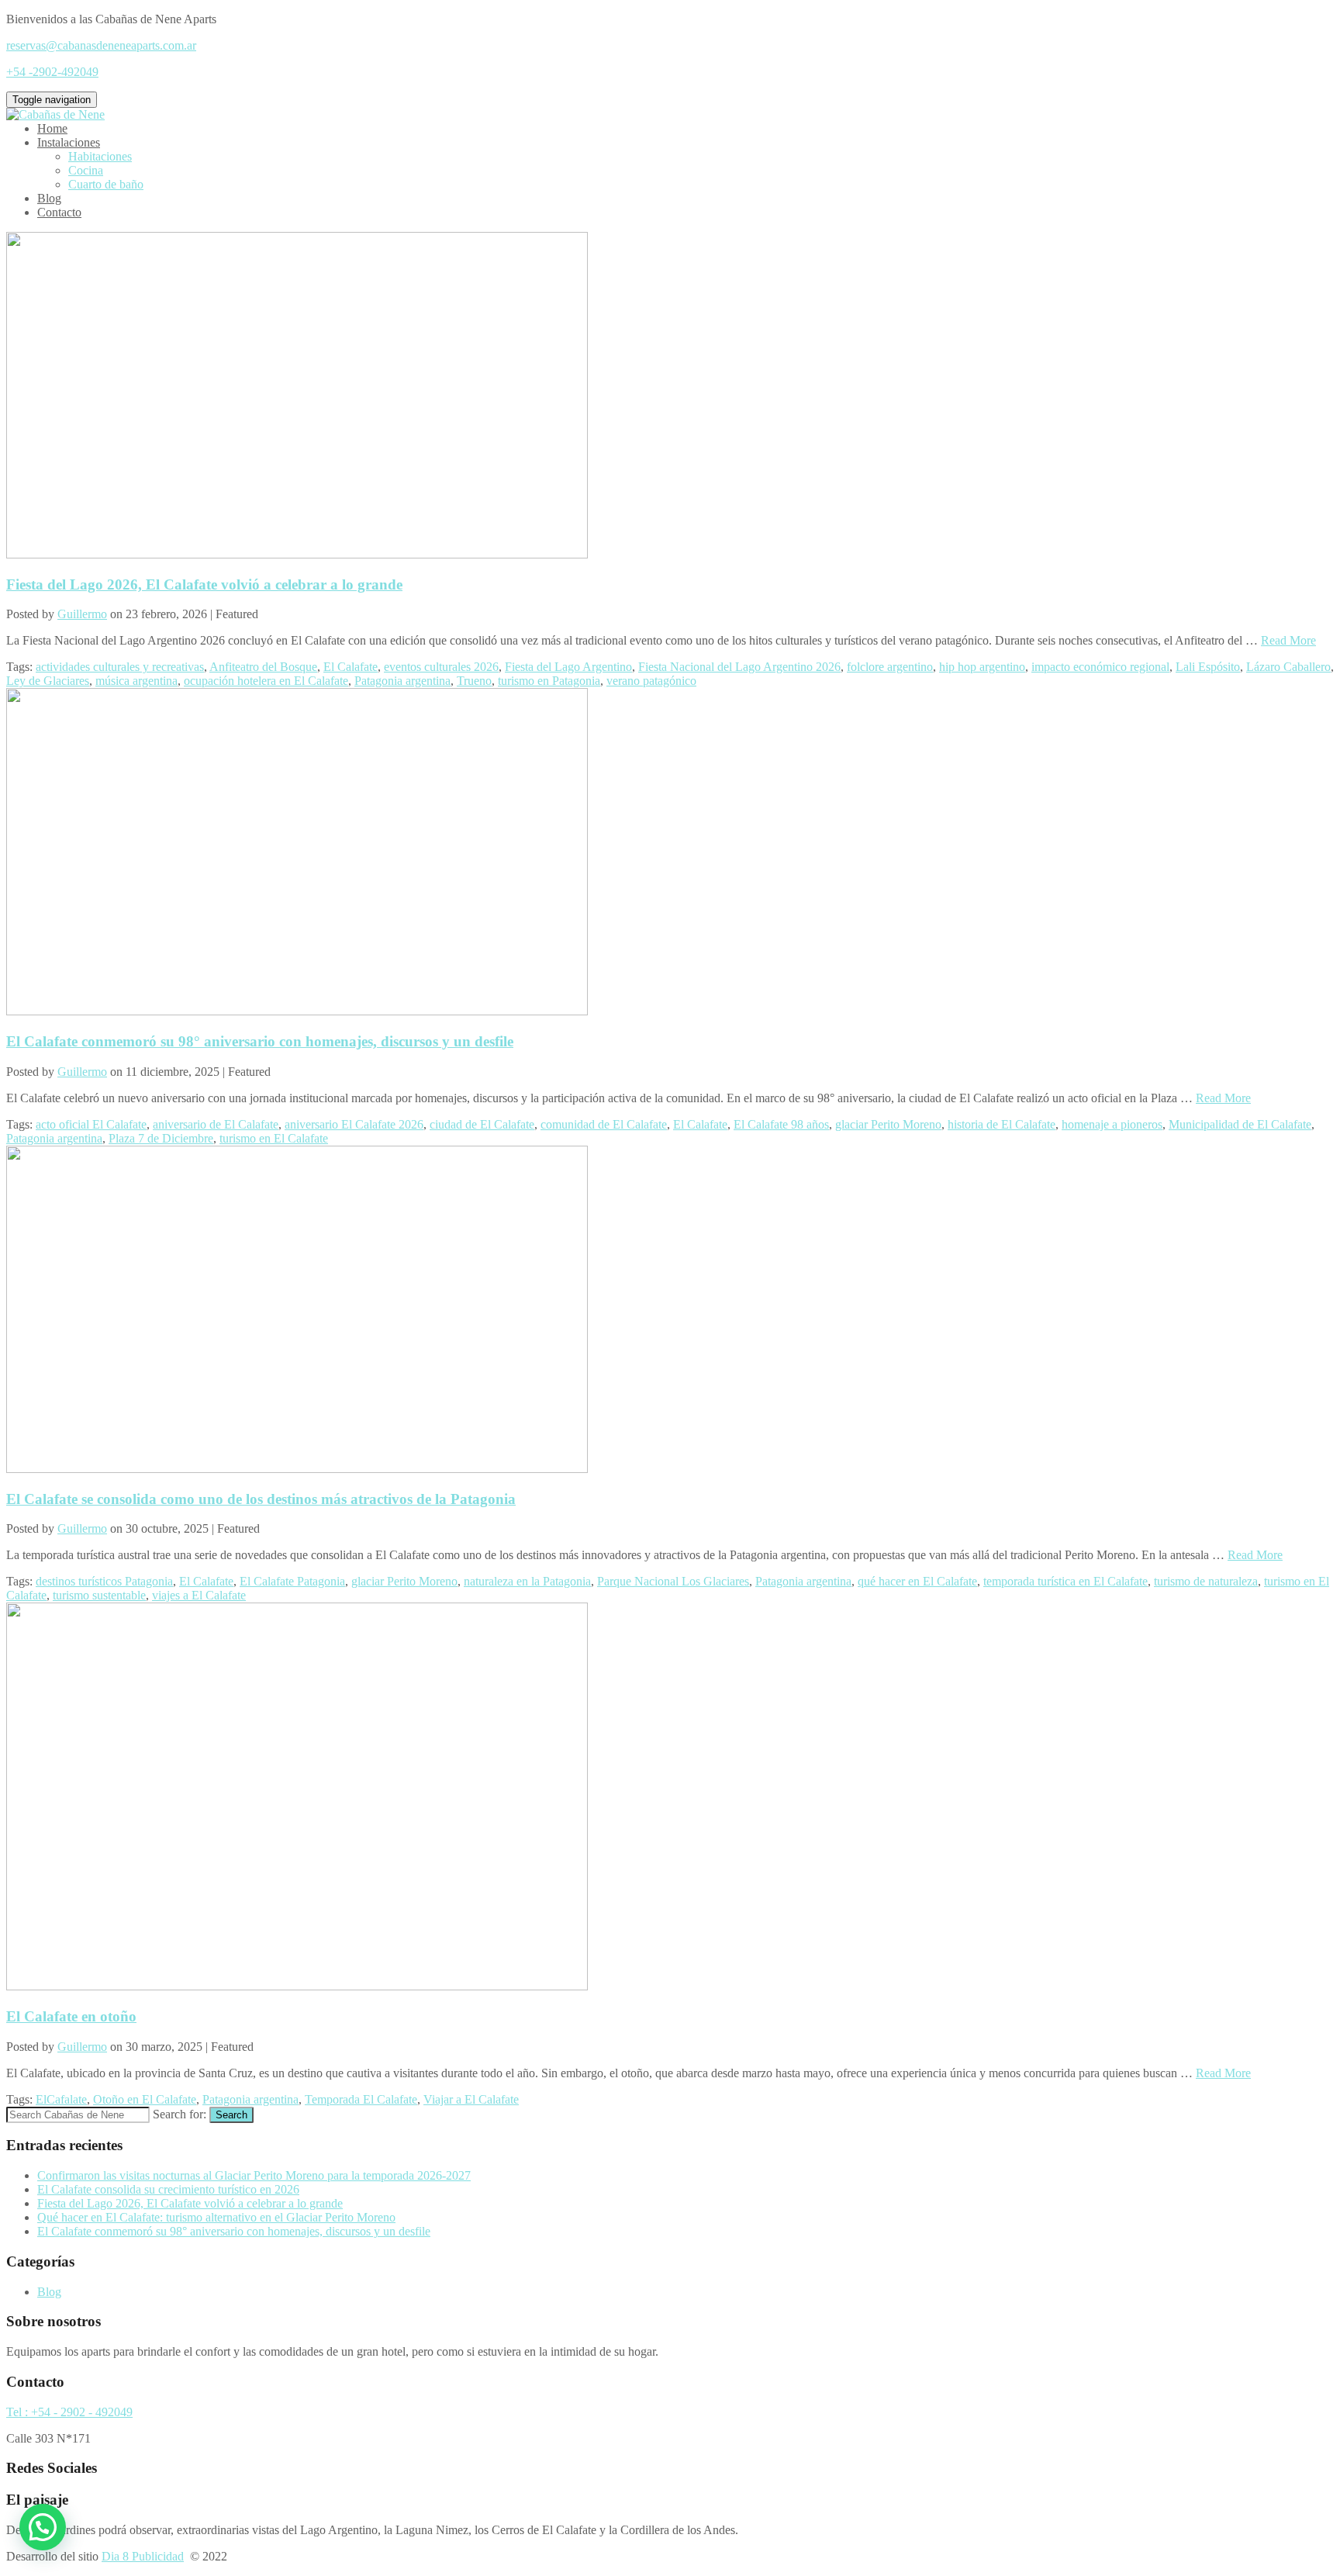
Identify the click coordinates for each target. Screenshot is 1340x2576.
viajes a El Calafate (199, 1595)
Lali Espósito (1208, 667)
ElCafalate (61, 2099)
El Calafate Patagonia (292, 1581)
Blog (49, 198)
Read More (1288, 640)
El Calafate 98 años (781, 1124)
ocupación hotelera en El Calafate (266, 681)
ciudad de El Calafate (482, 1124)
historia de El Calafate (1002, 1124)
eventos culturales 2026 (441, 667)
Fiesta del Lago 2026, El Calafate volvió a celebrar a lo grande (204, 584)
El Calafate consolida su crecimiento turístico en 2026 (168, 2189)
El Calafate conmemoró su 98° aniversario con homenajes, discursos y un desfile (260, 1041)
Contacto (59, 212)
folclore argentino (890, 667)
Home (52, 128)
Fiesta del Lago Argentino (568, 667)
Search (231, 2115)
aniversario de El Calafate (216, 1124)
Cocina (86, 170)
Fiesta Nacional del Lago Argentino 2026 (739, 667)
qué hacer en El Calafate (917, 1581)
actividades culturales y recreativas (120, 667)
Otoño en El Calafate (145, 2099)
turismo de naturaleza (1206, 1581)
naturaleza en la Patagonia (527, 1581)
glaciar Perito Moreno (888, 1124)
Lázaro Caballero (1288, 667)
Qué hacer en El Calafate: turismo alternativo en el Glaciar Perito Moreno (216, 2217)
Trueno (474, 681)
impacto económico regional (1100, 667)
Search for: (180, 2114)
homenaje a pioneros (1112, 1124)
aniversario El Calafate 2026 (354, 1124)
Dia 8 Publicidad (143, 2556)
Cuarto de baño (106, 184)
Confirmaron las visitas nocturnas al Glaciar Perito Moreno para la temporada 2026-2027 (254, 2175)
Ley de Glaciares (48, 681)
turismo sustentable (99, 1595)
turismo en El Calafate (274, 1138)
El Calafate (351, 667)
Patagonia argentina (402, 681)
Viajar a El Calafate (471, 2099)
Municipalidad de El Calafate (1240, 1124)
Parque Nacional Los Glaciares (673, 1581)
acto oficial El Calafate (91, 1124)
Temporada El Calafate (361, 2099)
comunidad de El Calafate (604, 1124)
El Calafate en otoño (71, 2016)
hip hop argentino (982, 667)
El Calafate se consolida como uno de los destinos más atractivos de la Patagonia (261, 1499)
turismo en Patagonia (549, 681)
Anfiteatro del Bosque (263, 667)
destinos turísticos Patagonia (104, 1581)
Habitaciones (100, 156)
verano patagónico (651, 681)
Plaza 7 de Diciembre (161, 1138)
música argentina (136, 681)
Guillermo (82, 614)
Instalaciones (69, 142)
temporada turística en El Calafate (1065, 1581)
